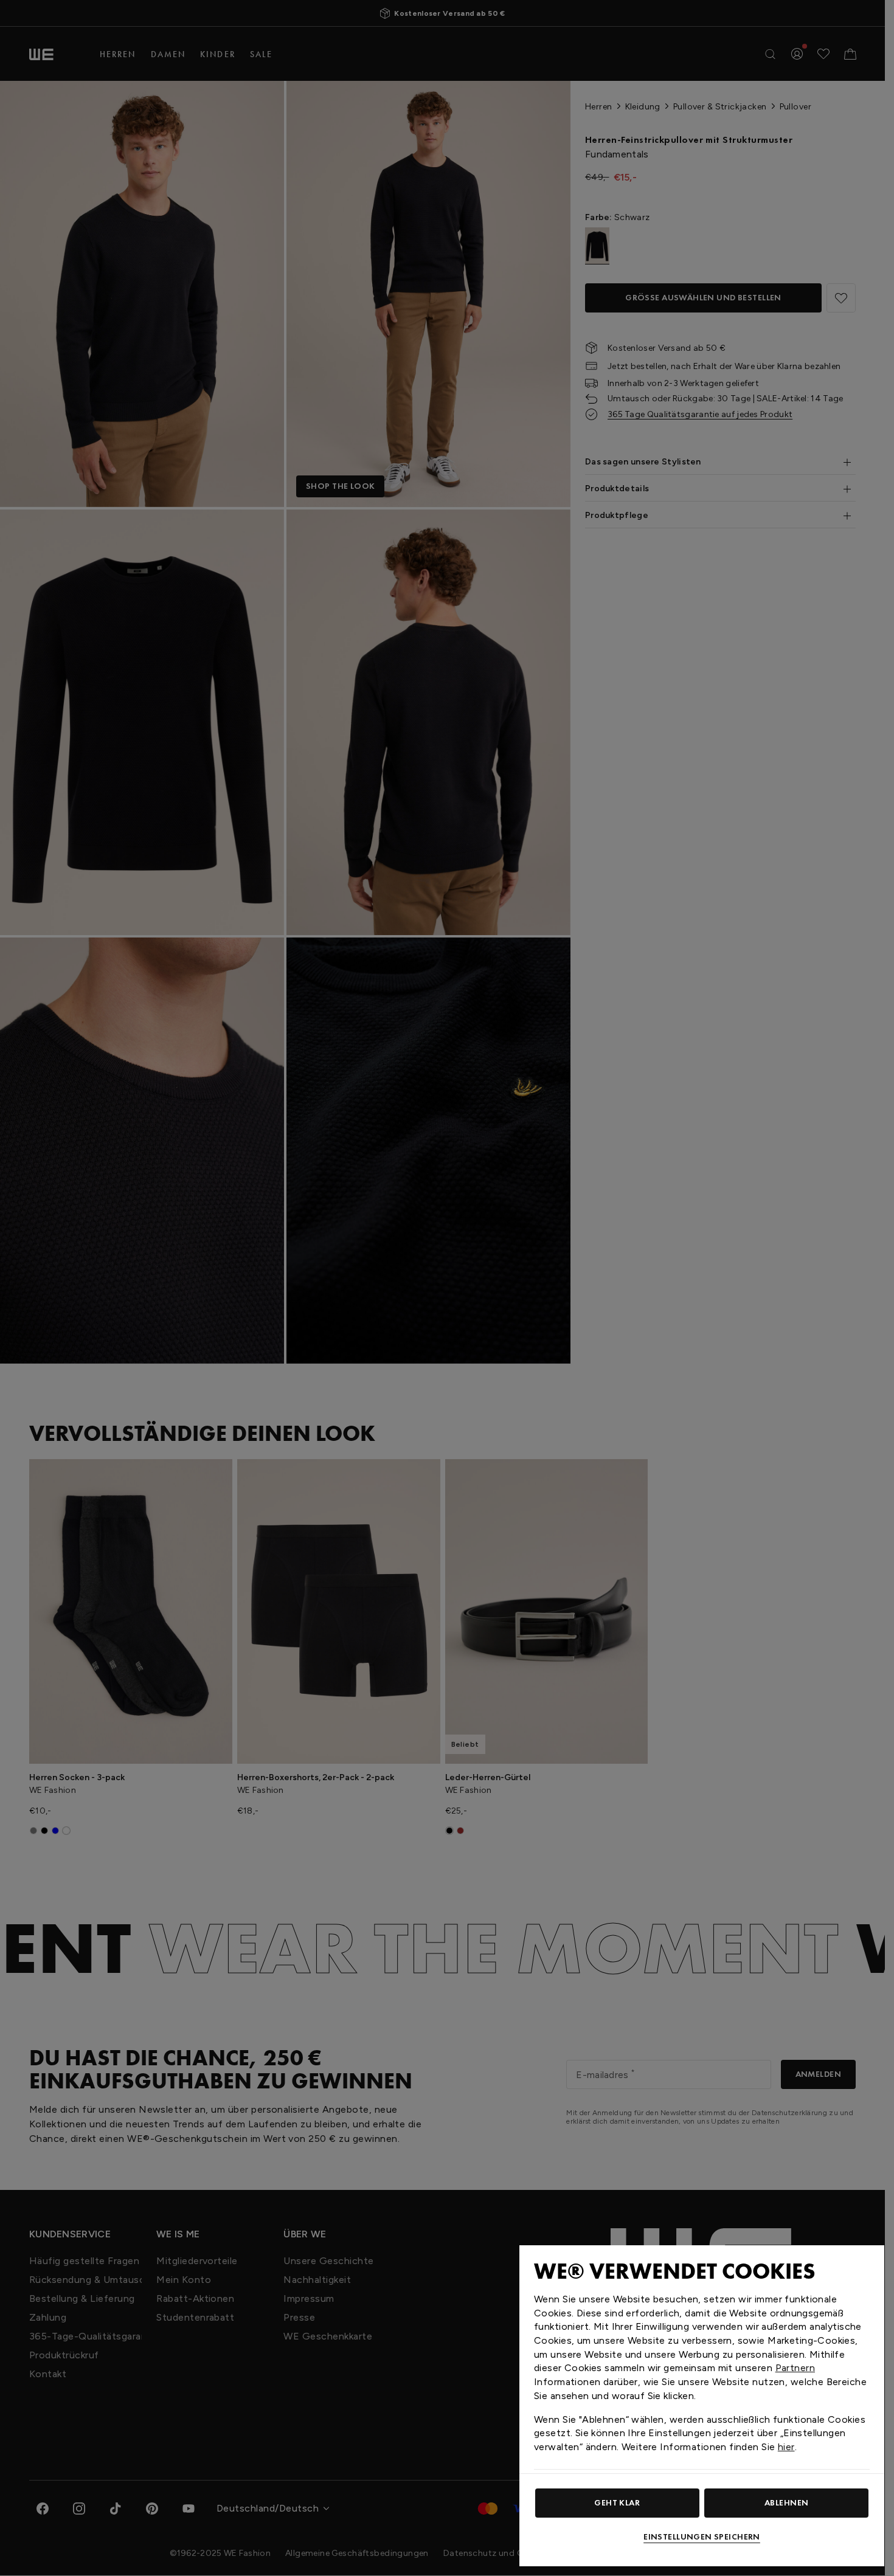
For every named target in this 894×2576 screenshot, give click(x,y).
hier (786, 2447)
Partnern (795, 2368)
